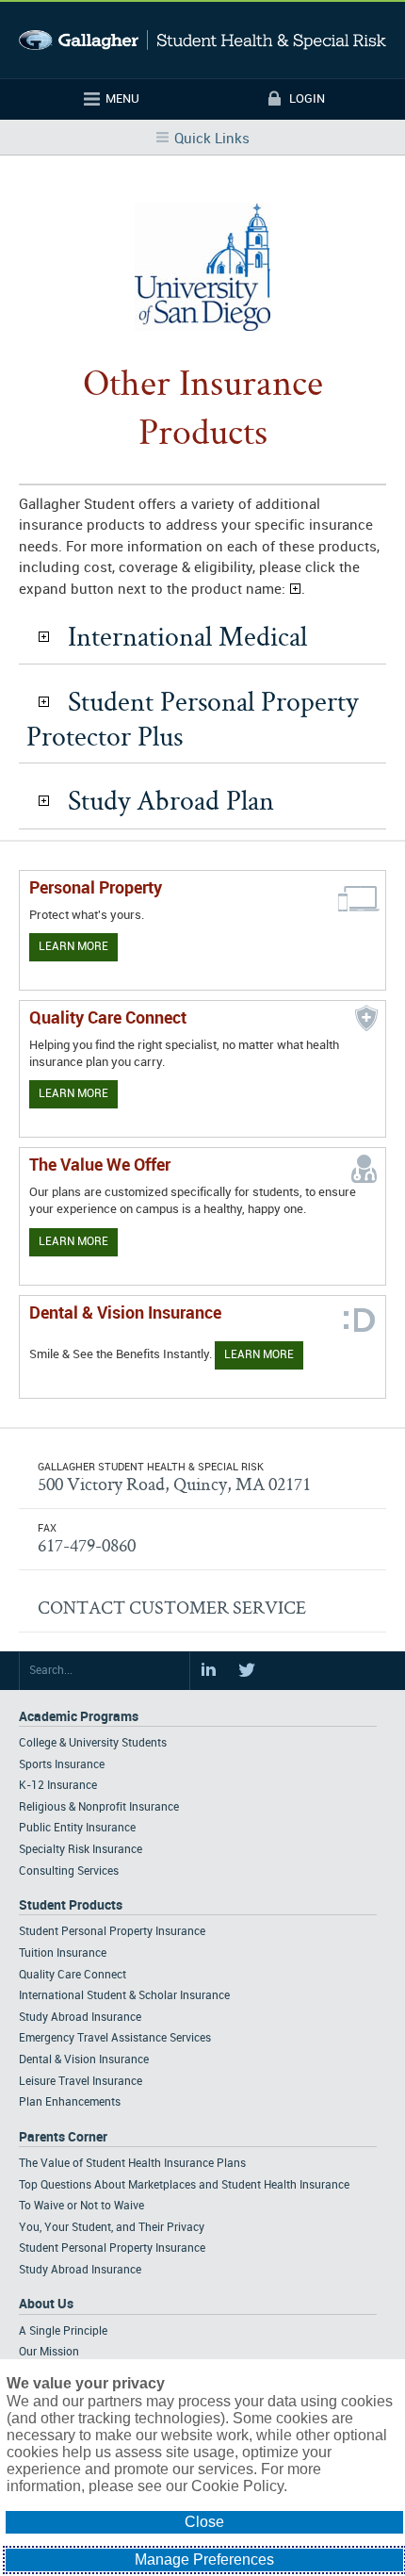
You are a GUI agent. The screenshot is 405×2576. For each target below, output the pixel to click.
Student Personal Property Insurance (112, 1932)
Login (307, 99)
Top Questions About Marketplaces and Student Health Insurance (184, 2185)
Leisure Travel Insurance (81, 2082)
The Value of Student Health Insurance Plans (132, 2164)
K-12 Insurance (58, 1786)
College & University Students (93, 1743)
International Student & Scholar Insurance (124, 1996)
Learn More (73, 947)
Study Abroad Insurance (80, 2018)
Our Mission (49, 2352)
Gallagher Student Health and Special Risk (202, 40)
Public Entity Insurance (77, 1828)
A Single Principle (63, 2331)
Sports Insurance (62, 1765)
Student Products (71, 1905)
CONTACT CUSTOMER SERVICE (172, 1607)
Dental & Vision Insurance (84, 2060)
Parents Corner (63, 2137)
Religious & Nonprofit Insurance (99, 1807)
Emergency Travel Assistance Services (115, 2038)
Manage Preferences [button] (204, 2560)
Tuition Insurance (63, 1953)
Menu (122, 99)
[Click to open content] (44, 637)
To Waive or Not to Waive (81, 2206)
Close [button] (204, 2522)
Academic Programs (79, 1717)
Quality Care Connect (73, 1975)
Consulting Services (69, 1871)
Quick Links (212, 139)
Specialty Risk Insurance (81, 1850)
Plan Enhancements (70, 2102)
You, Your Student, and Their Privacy (112, 2228)
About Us (46, 2304)
